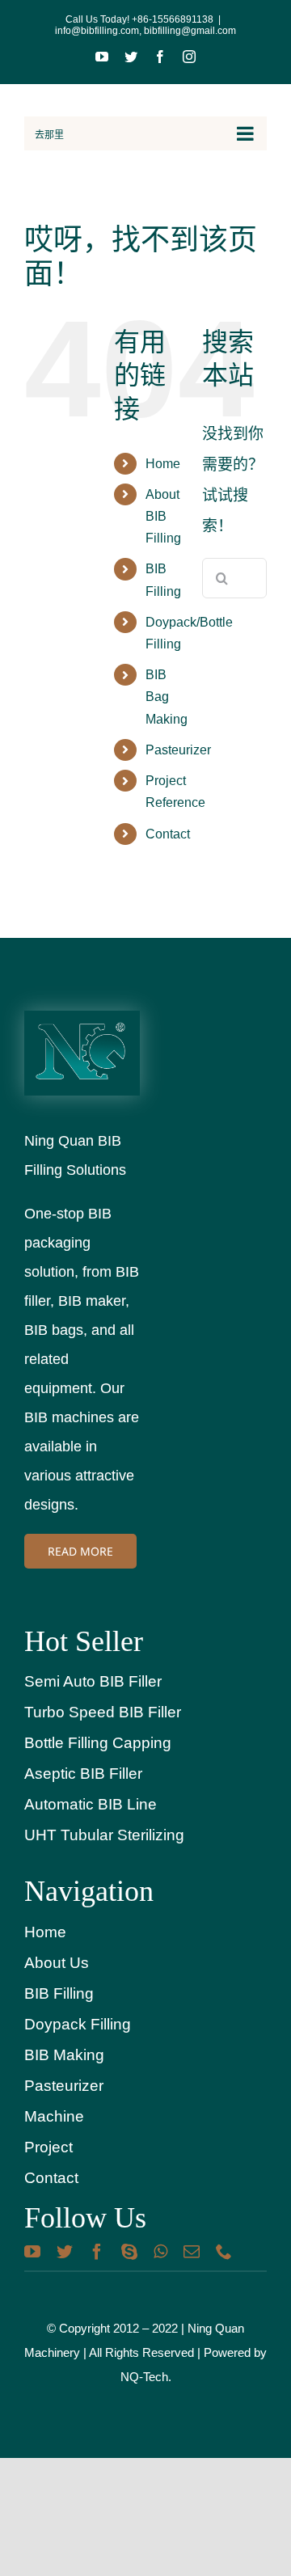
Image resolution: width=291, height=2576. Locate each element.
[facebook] (97, 2252)
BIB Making (64, 2055)
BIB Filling (59, 1993)
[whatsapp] (160, 2252)
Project (48, 2147)
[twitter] (65, 2252)
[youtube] (32, 2252)
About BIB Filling (163, 516)
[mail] (192, 2252)
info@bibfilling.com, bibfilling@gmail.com (145, 31)
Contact (168, 834)
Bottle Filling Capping (98, 1743)
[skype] (129, 2252)
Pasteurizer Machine (64, 2101)
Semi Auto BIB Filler (93, 1681)
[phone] (224, 2252)
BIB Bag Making (167, 697)
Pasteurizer (178, 750)
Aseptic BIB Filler (83, 1774)
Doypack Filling (78, 2024)
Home (163, 464)
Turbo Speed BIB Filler (103, 1712)
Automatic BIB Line (91, 1804)
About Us (57, 1963)
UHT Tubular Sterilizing (104, 1835)
